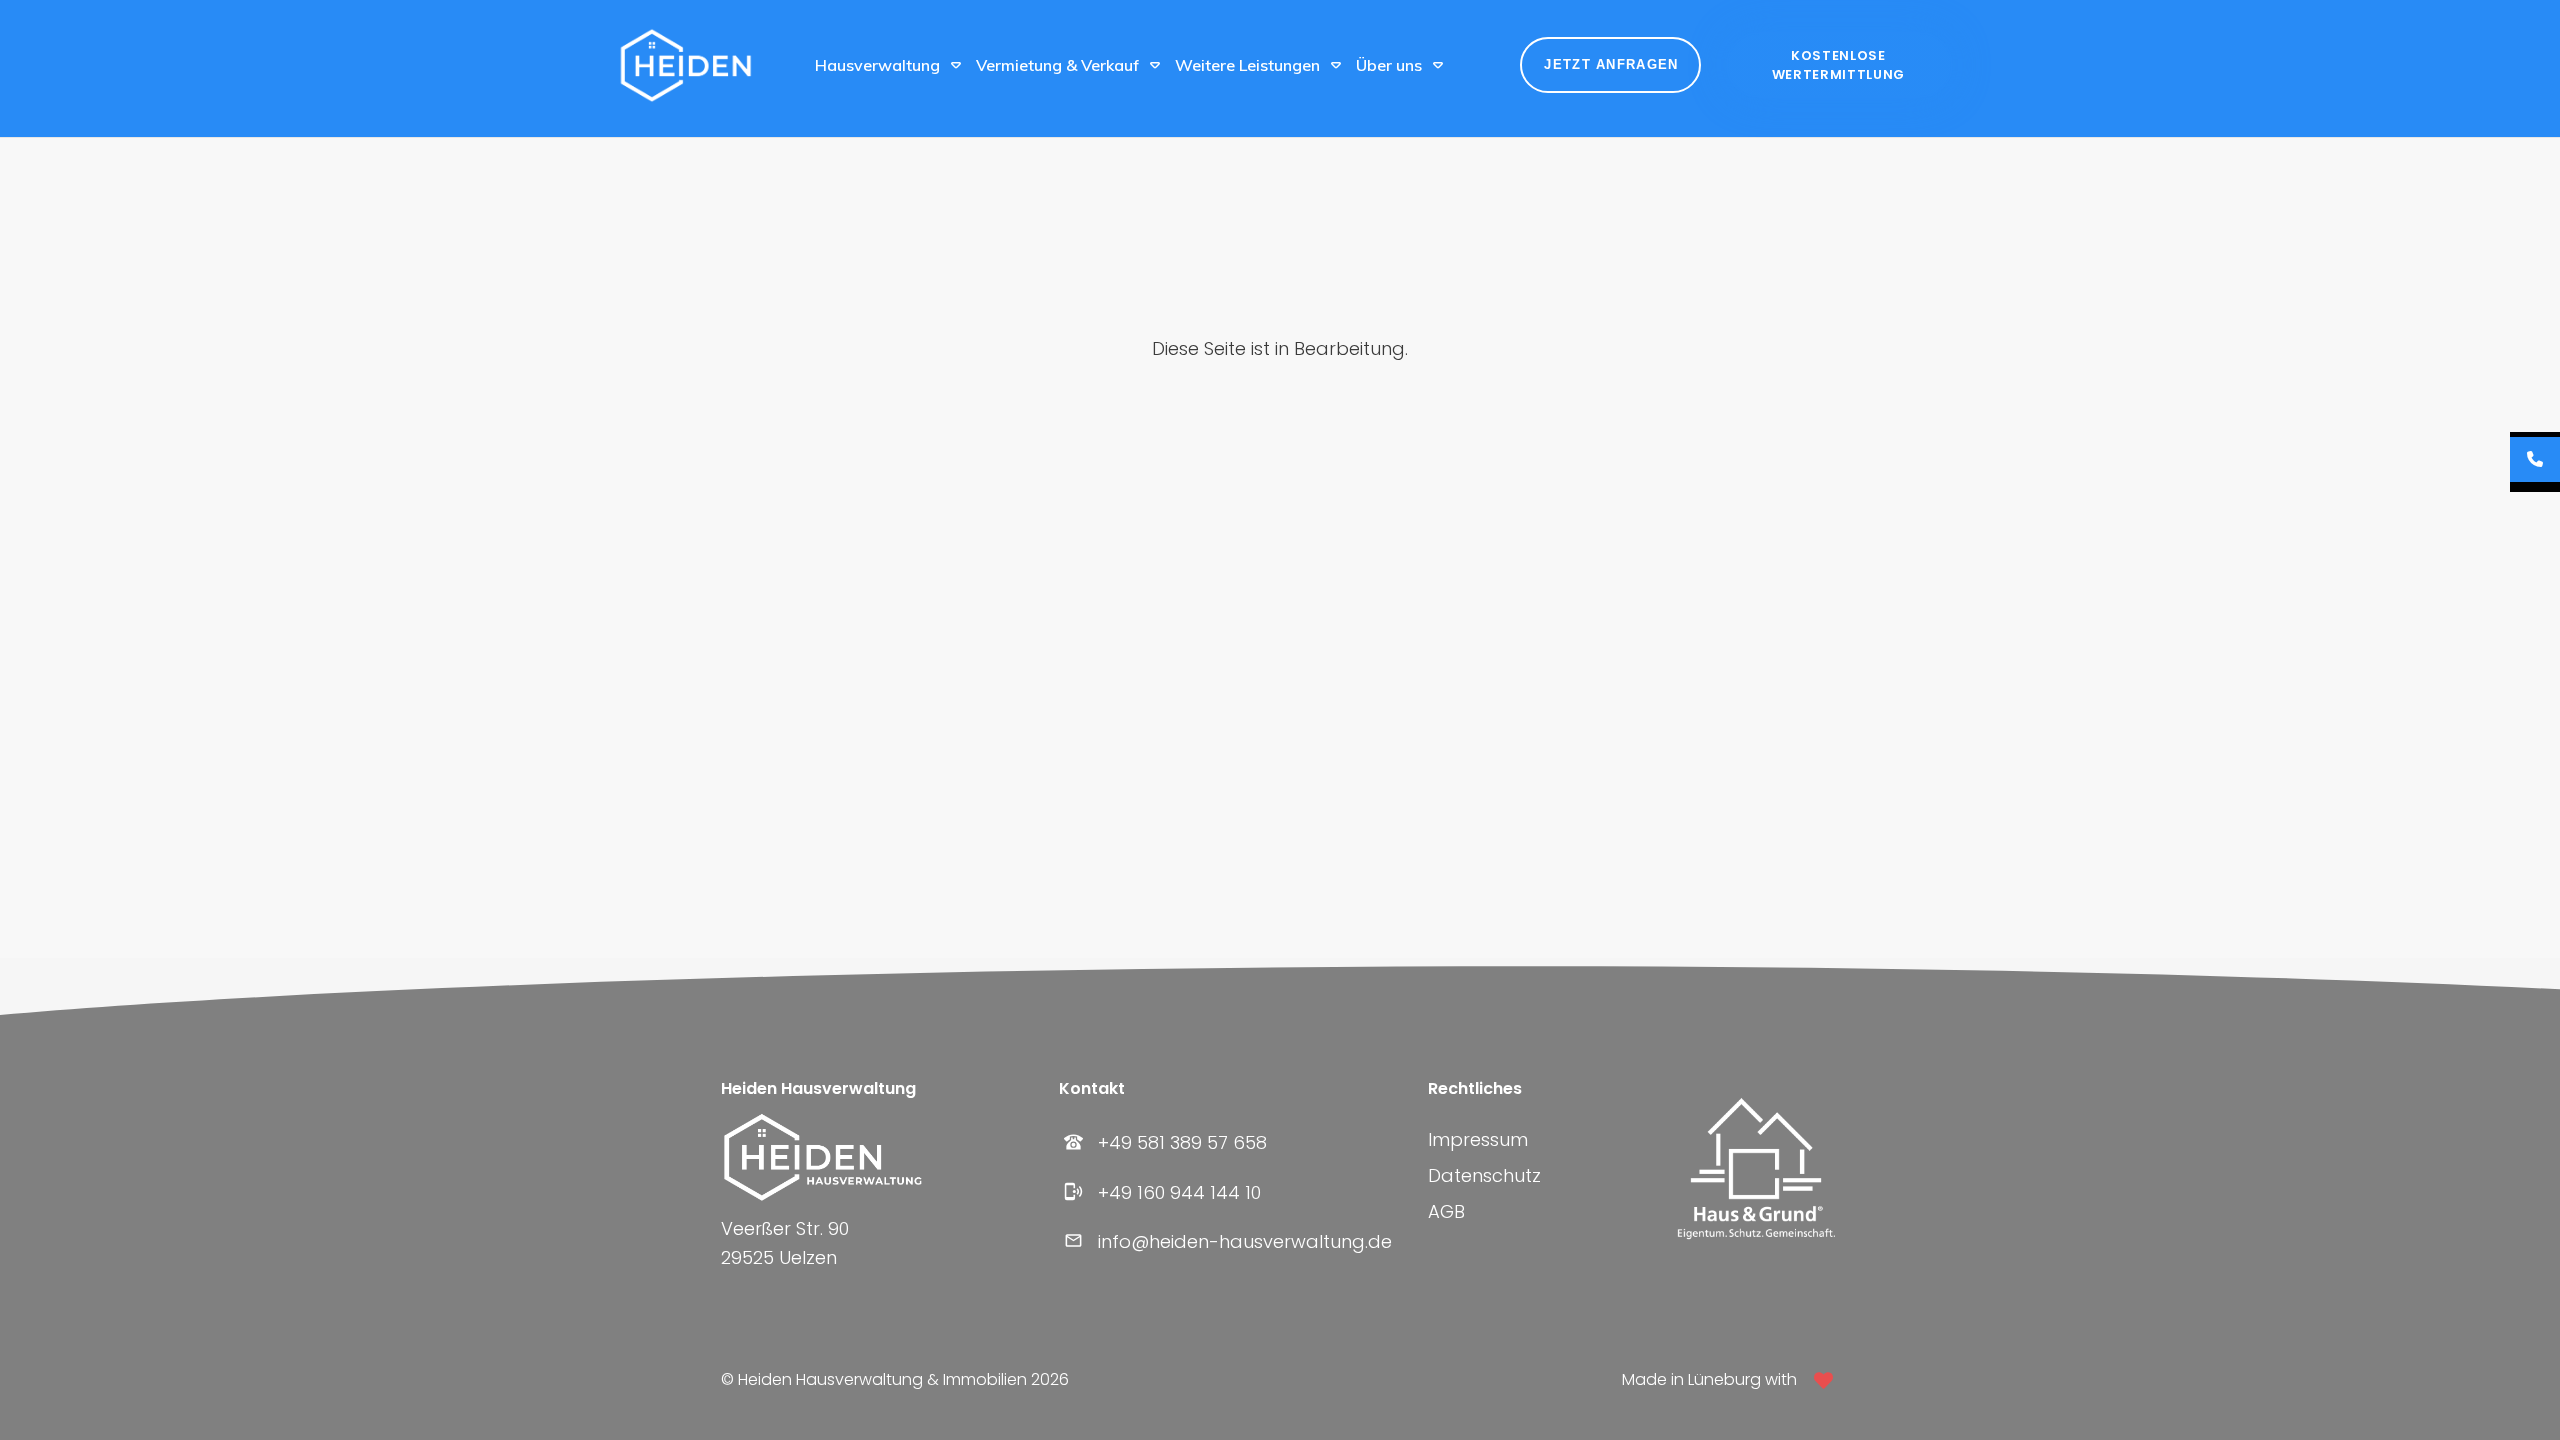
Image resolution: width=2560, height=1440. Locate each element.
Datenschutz (1484, 1175)
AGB (1446, 1211)
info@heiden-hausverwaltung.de (1245, 1241)
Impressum (1478, 1139)
